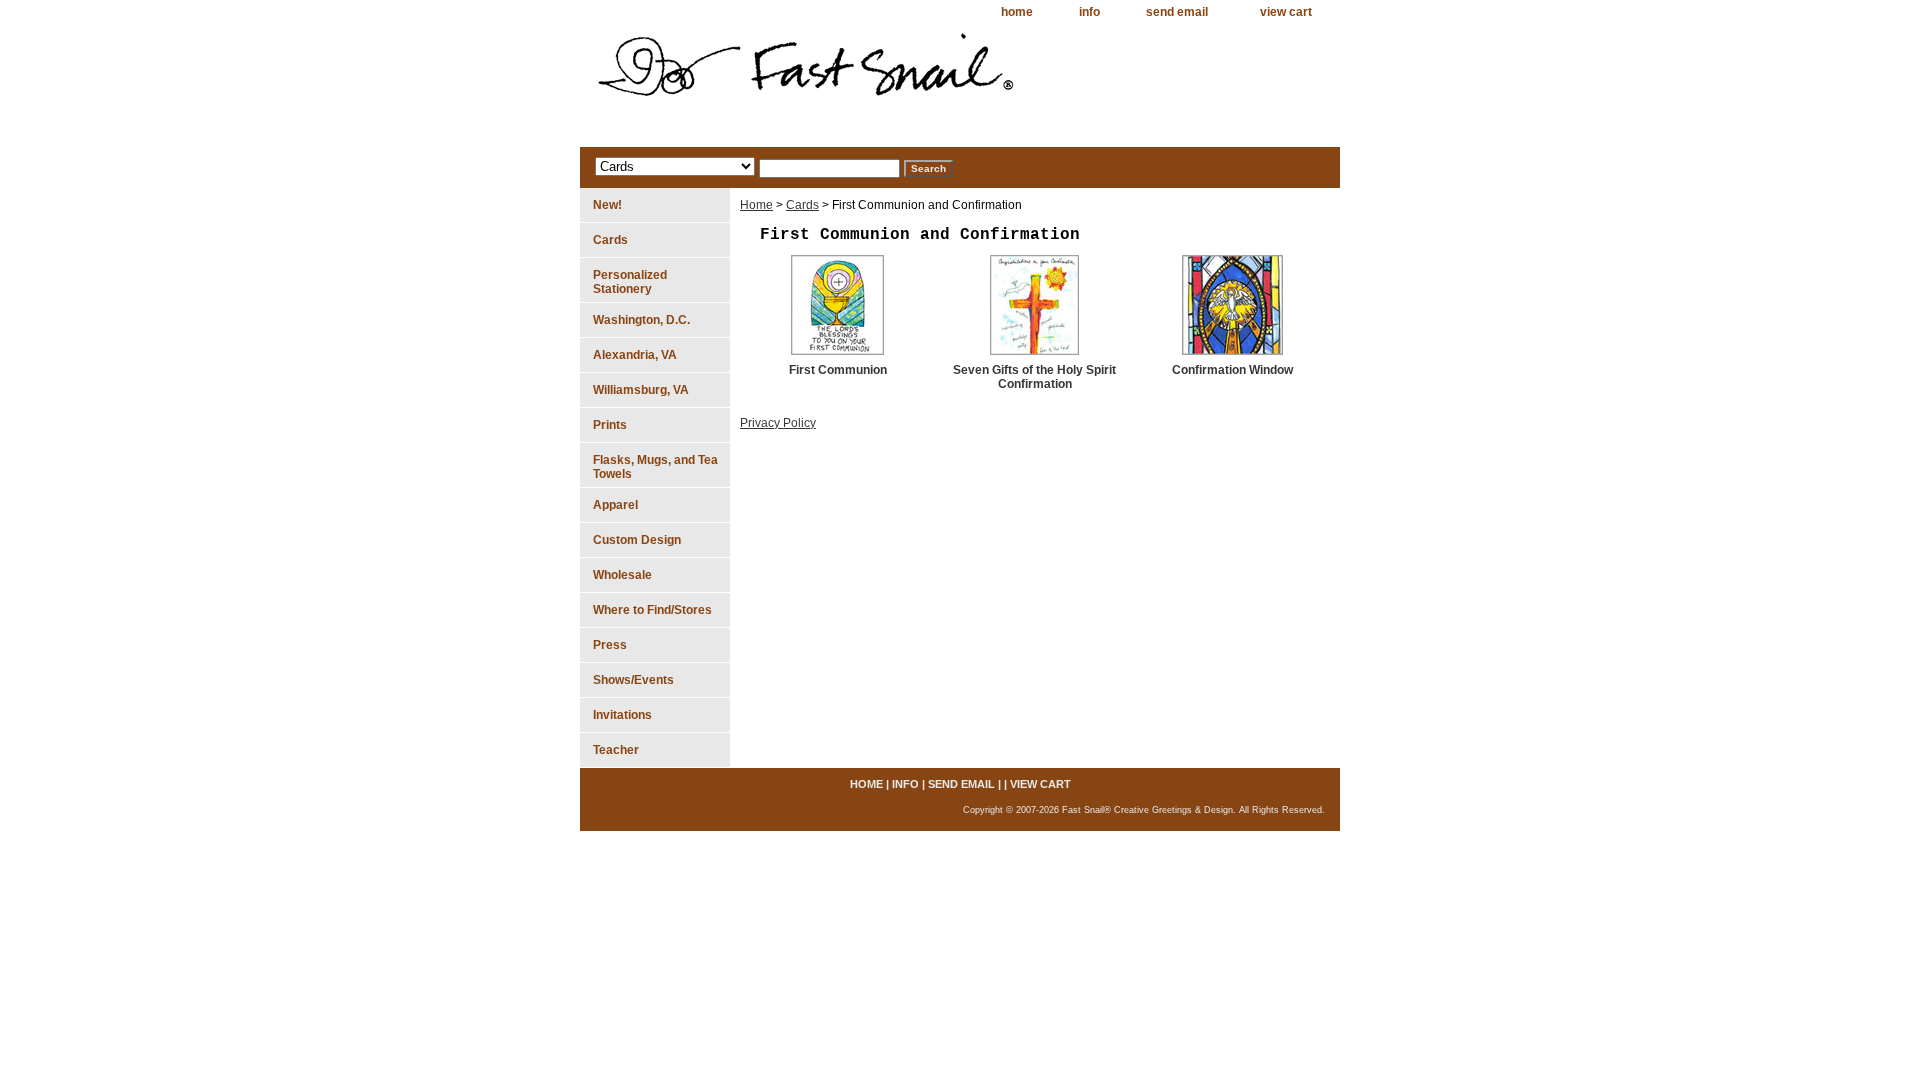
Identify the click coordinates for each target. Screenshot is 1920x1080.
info (1089, 12)
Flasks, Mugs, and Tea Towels (655, 467)
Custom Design (637, 540)
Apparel (615, 505)
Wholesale (622, 575)
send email (1177, 12)
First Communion (838, 370)
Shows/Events (633, 680)
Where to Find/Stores (652, 610)
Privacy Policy (778, 423)
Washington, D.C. (641, 320)
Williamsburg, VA (641, 390)
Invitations (622, 715)
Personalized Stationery (630, 282)
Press (610, 645)
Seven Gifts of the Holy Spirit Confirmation (1034, 377)
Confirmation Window (1232, 370)
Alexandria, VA (635, 355)
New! (607, 205)
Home (756, 205)
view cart (1286, 12)
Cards (802, 205)
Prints (610, 425)
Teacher (616, 750)
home (1017, 12)
